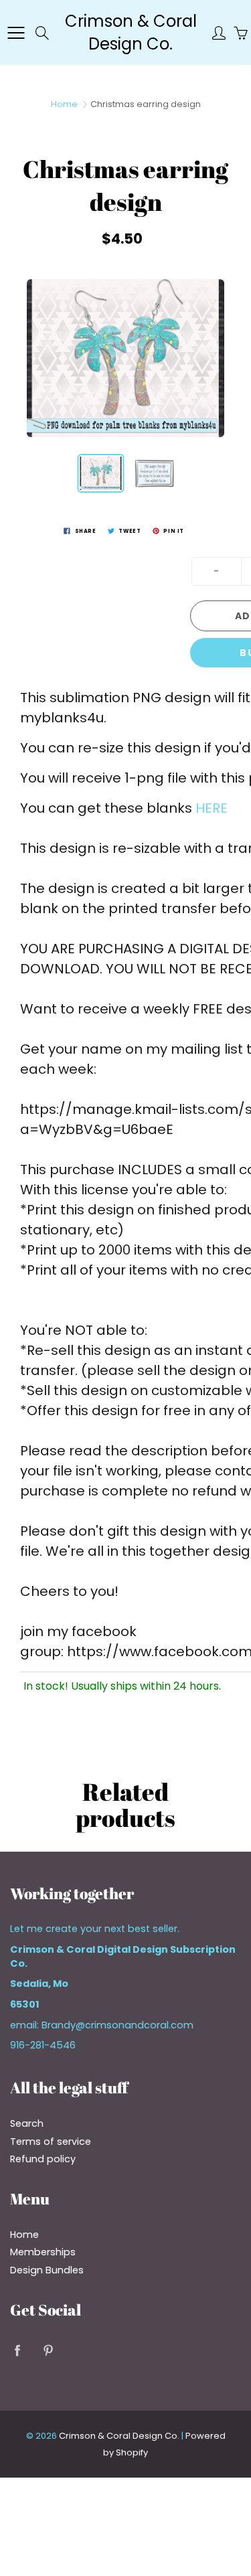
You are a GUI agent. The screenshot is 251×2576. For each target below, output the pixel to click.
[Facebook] (17, 2351)
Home (64, 104)
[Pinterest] (48, 2351)
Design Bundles (47, 2270)
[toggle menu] (16, 33)
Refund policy (43, 2159)
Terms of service (51, 2142)
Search (27, 2123)
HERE (212, 808)
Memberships (43, 2252)
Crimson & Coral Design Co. (131, 32)
